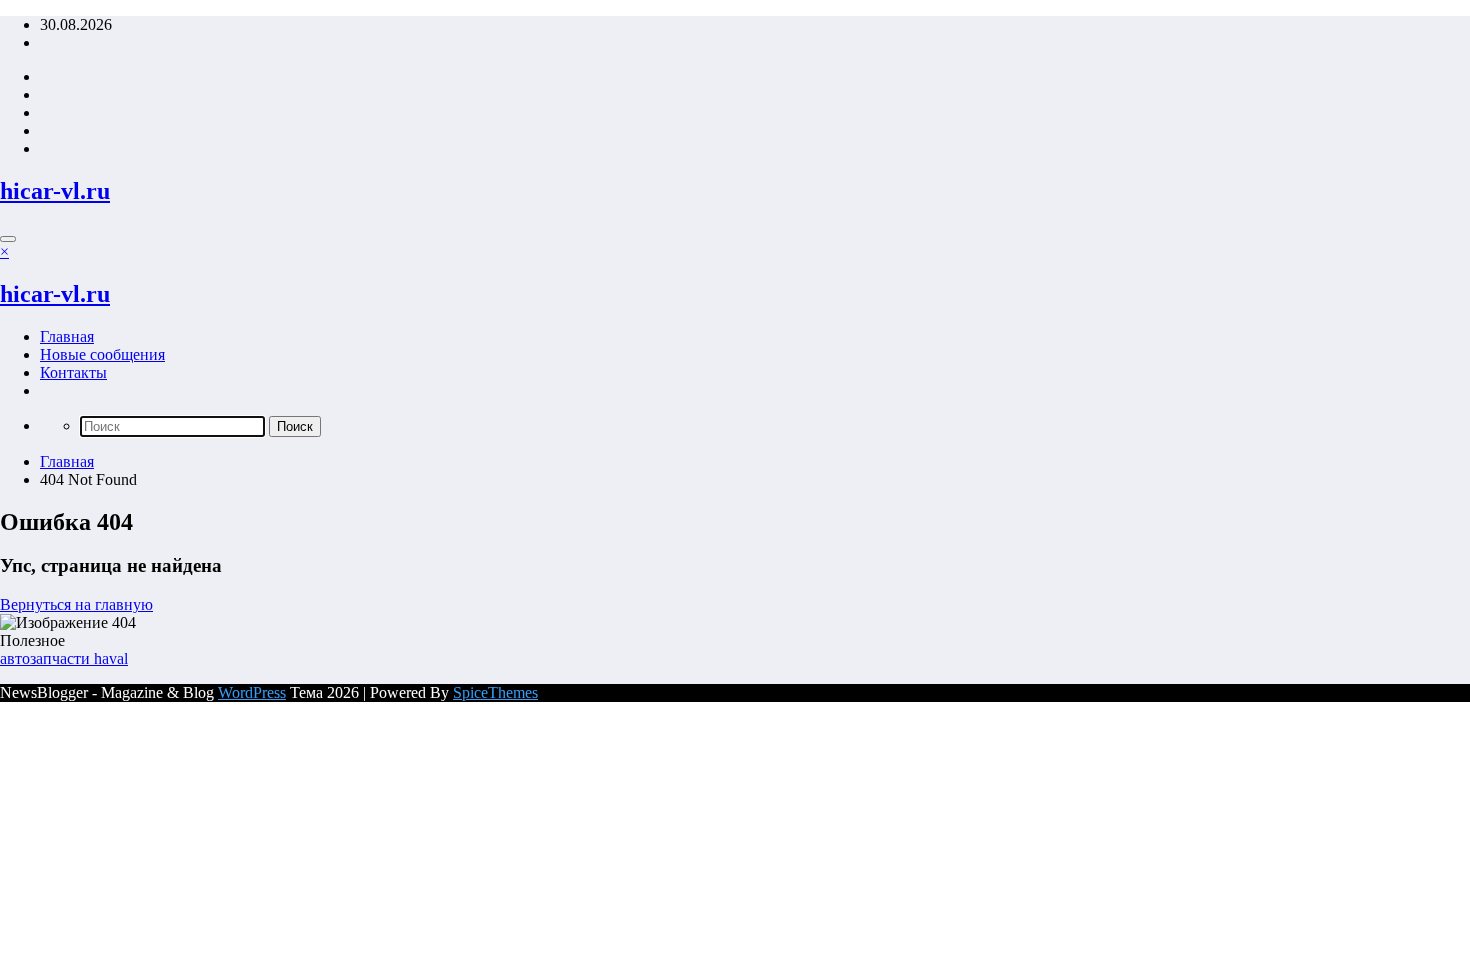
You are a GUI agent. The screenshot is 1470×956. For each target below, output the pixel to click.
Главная (67, 336)
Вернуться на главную (76, 604)
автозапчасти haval (64, 658)
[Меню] (8, 239)
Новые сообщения (102, 354)
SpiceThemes (495, 692)
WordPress (252, 692)
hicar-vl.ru (55, 191)
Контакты (73, 372)
